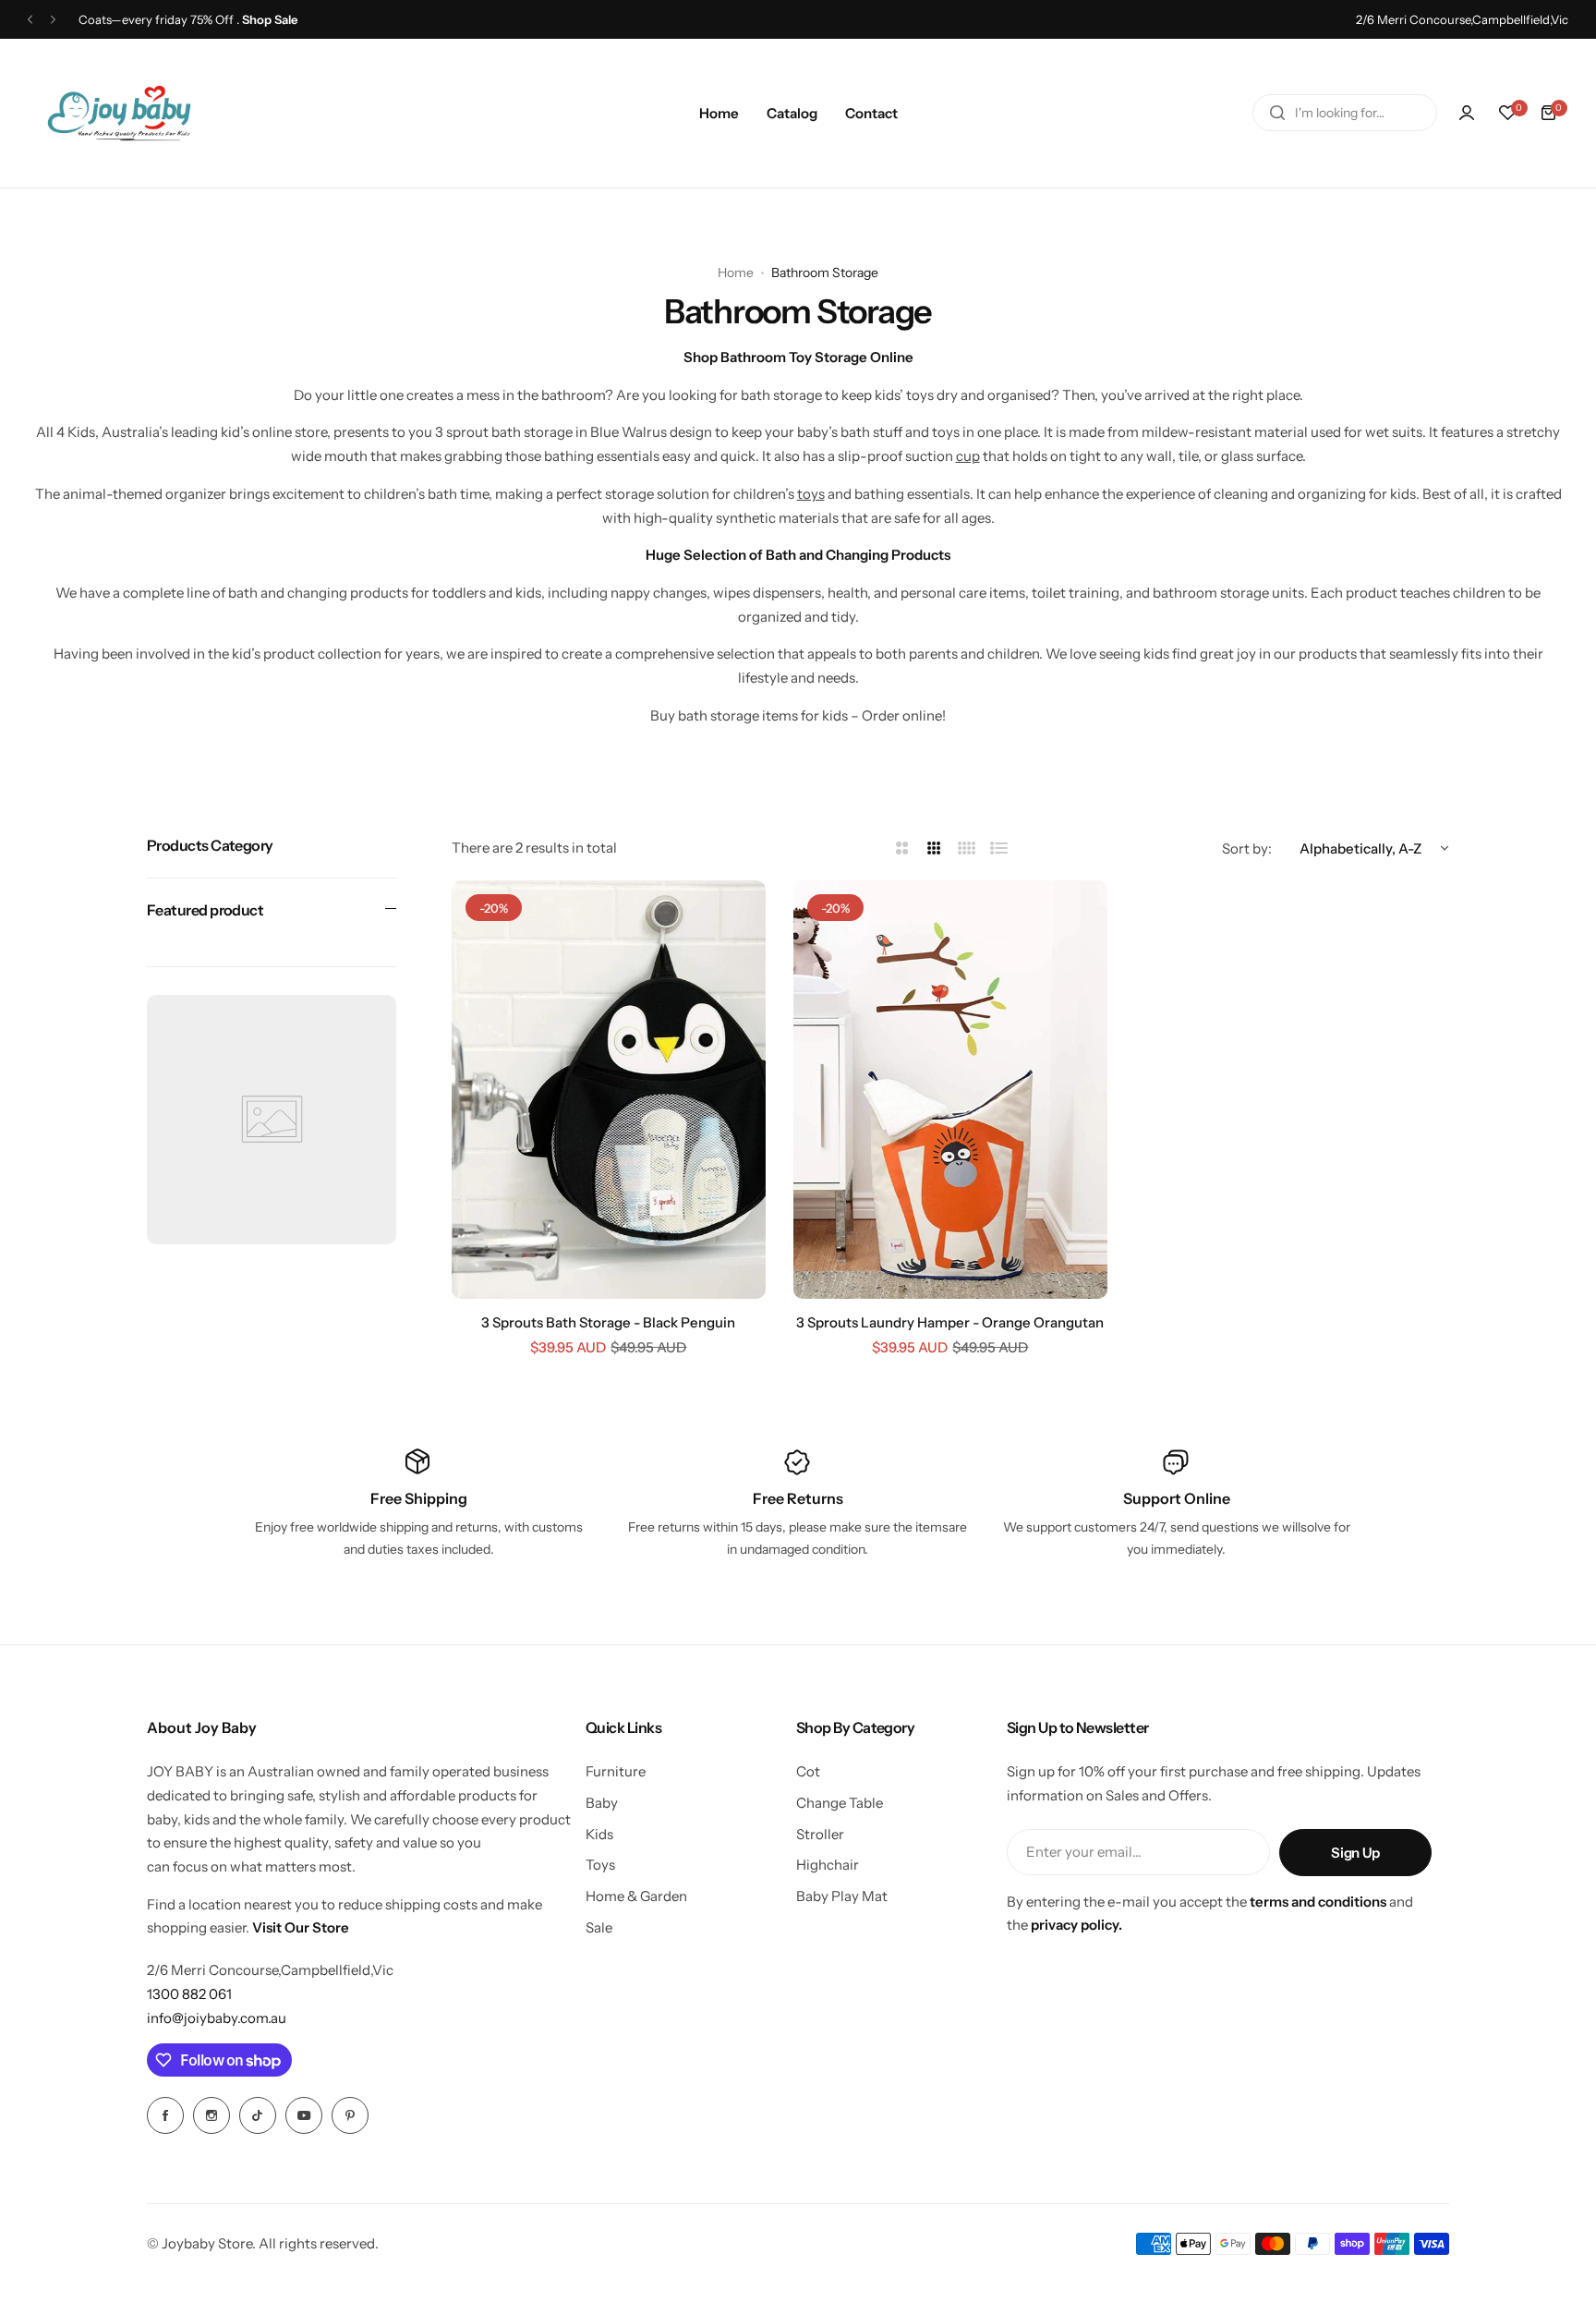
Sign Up (1355, 1853)
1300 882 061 (189, 1994)
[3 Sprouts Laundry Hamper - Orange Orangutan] (950, 1090)
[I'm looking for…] (1277, 113)
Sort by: (1247, 848)
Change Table (840, 1803)
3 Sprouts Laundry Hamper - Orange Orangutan (950, 1322)
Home (736, 273)
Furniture (616, 1771)
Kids (599, 1834)
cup (968, 456)
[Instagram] (212, 2115)
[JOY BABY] (119, 113)
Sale (599, 1927)
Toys (600, 1865)
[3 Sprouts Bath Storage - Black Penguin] (609, 1090)
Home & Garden (636, 1896)
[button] (30, 20)
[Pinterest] (350, 2115)
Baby (602, 1803)
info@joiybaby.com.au (217, 2018)
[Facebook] (165, 2115)
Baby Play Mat (842, 1896)
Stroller (820, 1834)
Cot (808, 1771)
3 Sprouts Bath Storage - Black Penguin (608, 1322)
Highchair (828, 1865)
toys (811, 494)
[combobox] (1345, 113)
